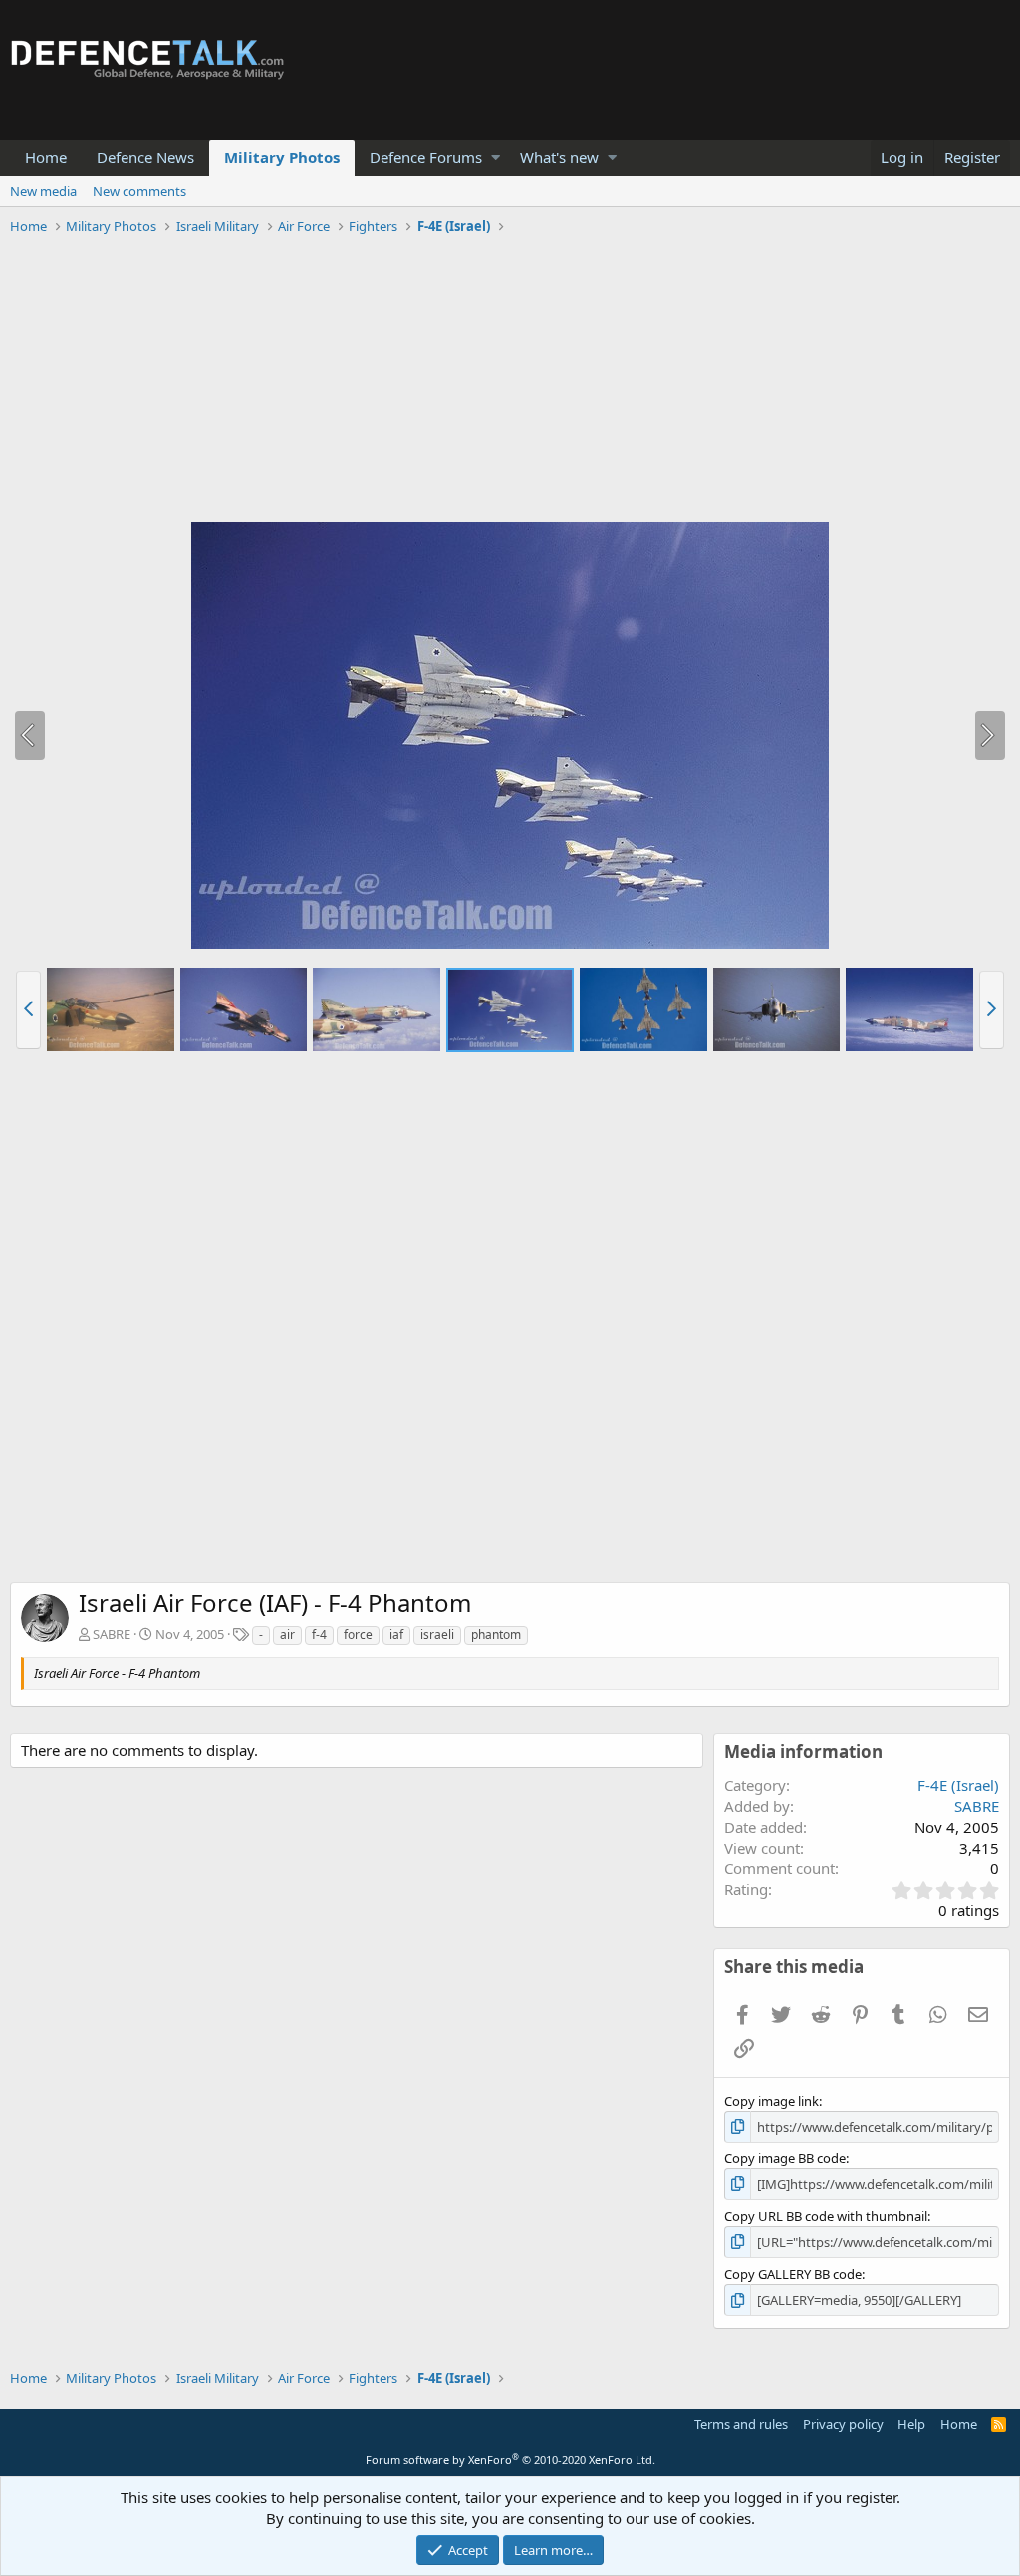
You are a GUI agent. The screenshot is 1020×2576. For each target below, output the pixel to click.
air (287, 1635)
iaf (396, 1635)
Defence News (145, 157)
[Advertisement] (510, 382)
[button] (496, 158)
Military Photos (282, 157)
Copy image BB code (785, 2158)
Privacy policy (843, 2424)
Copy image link (771, 2101)
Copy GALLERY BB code (793, 2274)
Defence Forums (426, 157)
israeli (437, 1635)
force (358, 1635)
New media (43, 191)
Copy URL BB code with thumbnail (826, 2216)
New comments (139, 191)
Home (46, 157)
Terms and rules (741, 2424)
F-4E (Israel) (958, 1785)
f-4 (319, 1635)
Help (911, 2424)
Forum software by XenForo (510, 2460)
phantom (496, 1635)
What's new (559, 157)
